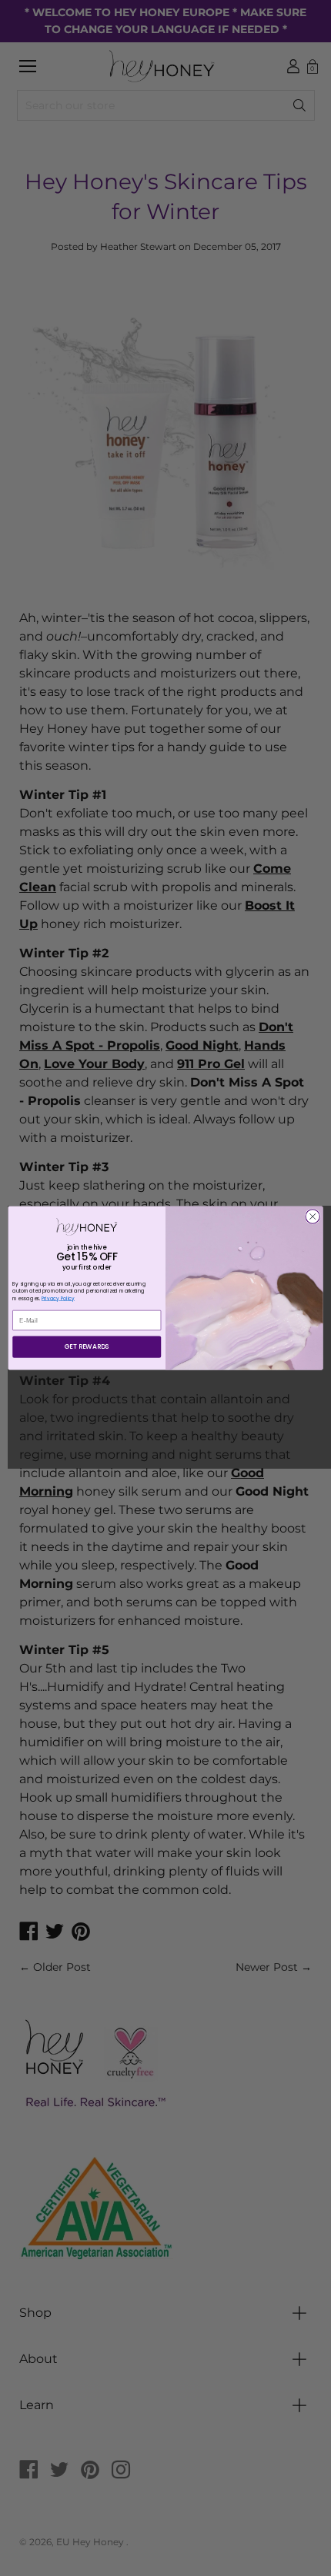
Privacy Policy (58, 1298)
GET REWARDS (87, 1346)
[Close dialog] (313, 1216)
